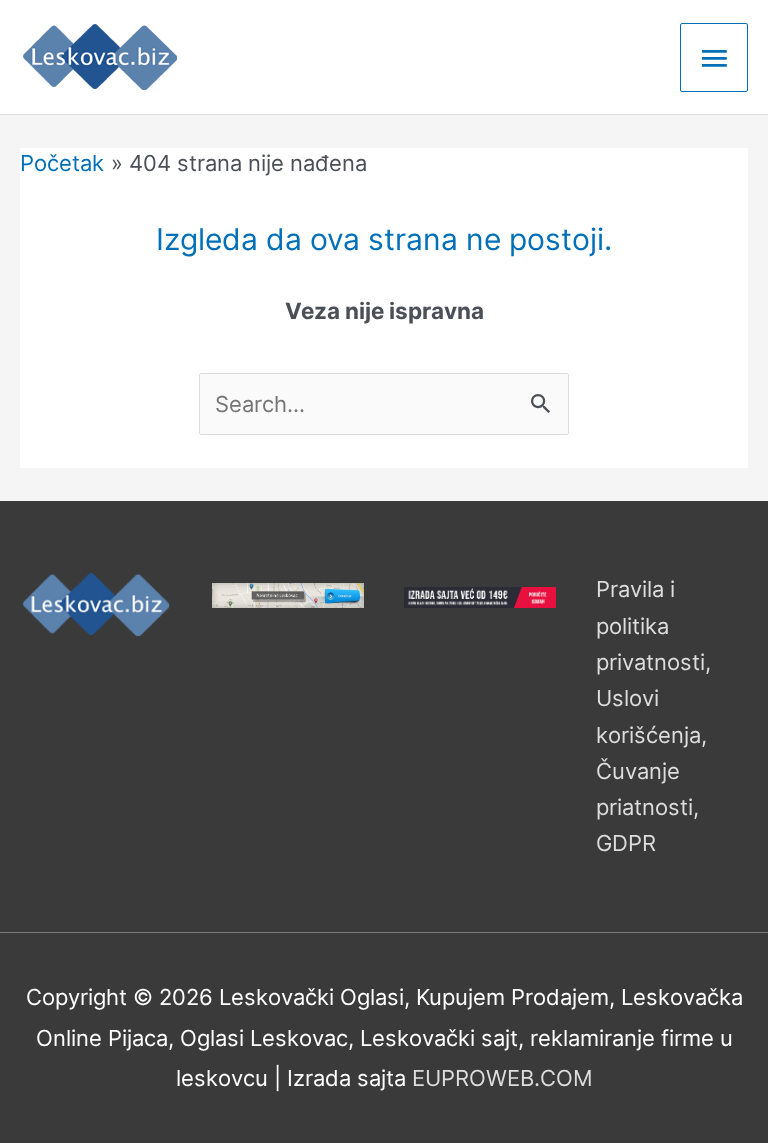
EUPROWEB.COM (502, 1078)
